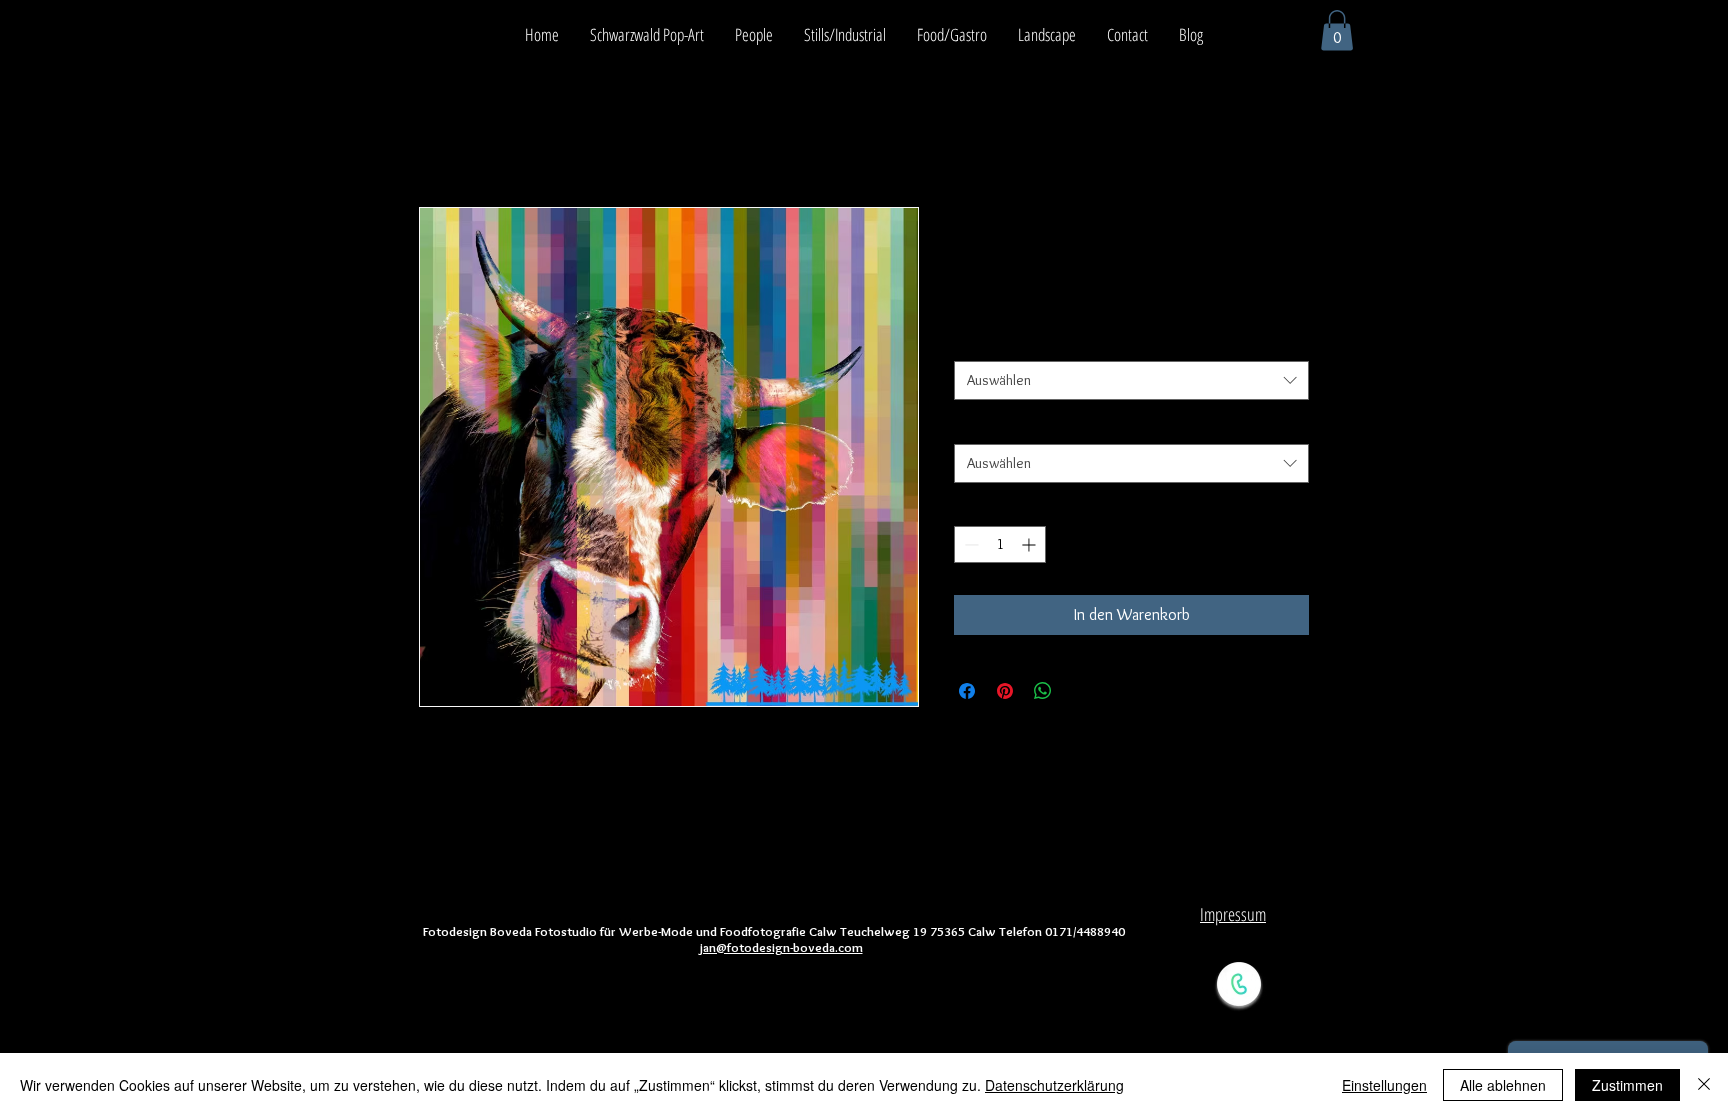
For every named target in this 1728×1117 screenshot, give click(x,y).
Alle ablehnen (1503, 1085)
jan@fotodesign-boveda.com (781, 947)
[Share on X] (1081, 691)
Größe (976, 425)
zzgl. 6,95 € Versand (1090, 303)
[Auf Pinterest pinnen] (1005, 691)
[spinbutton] (1000, 544)
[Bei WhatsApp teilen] (1043, 691)
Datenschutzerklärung (1054, 1085)
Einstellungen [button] (1384, 1085)
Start (435, 134)
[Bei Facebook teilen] (967, 691)
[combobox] (1131, 380)
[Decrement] (969, 544)
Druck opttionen (1006, 342)
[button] (1337, 30)
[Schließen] (1704, 1085)
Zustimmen (1627, 1085)
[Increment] (1030, 544)
